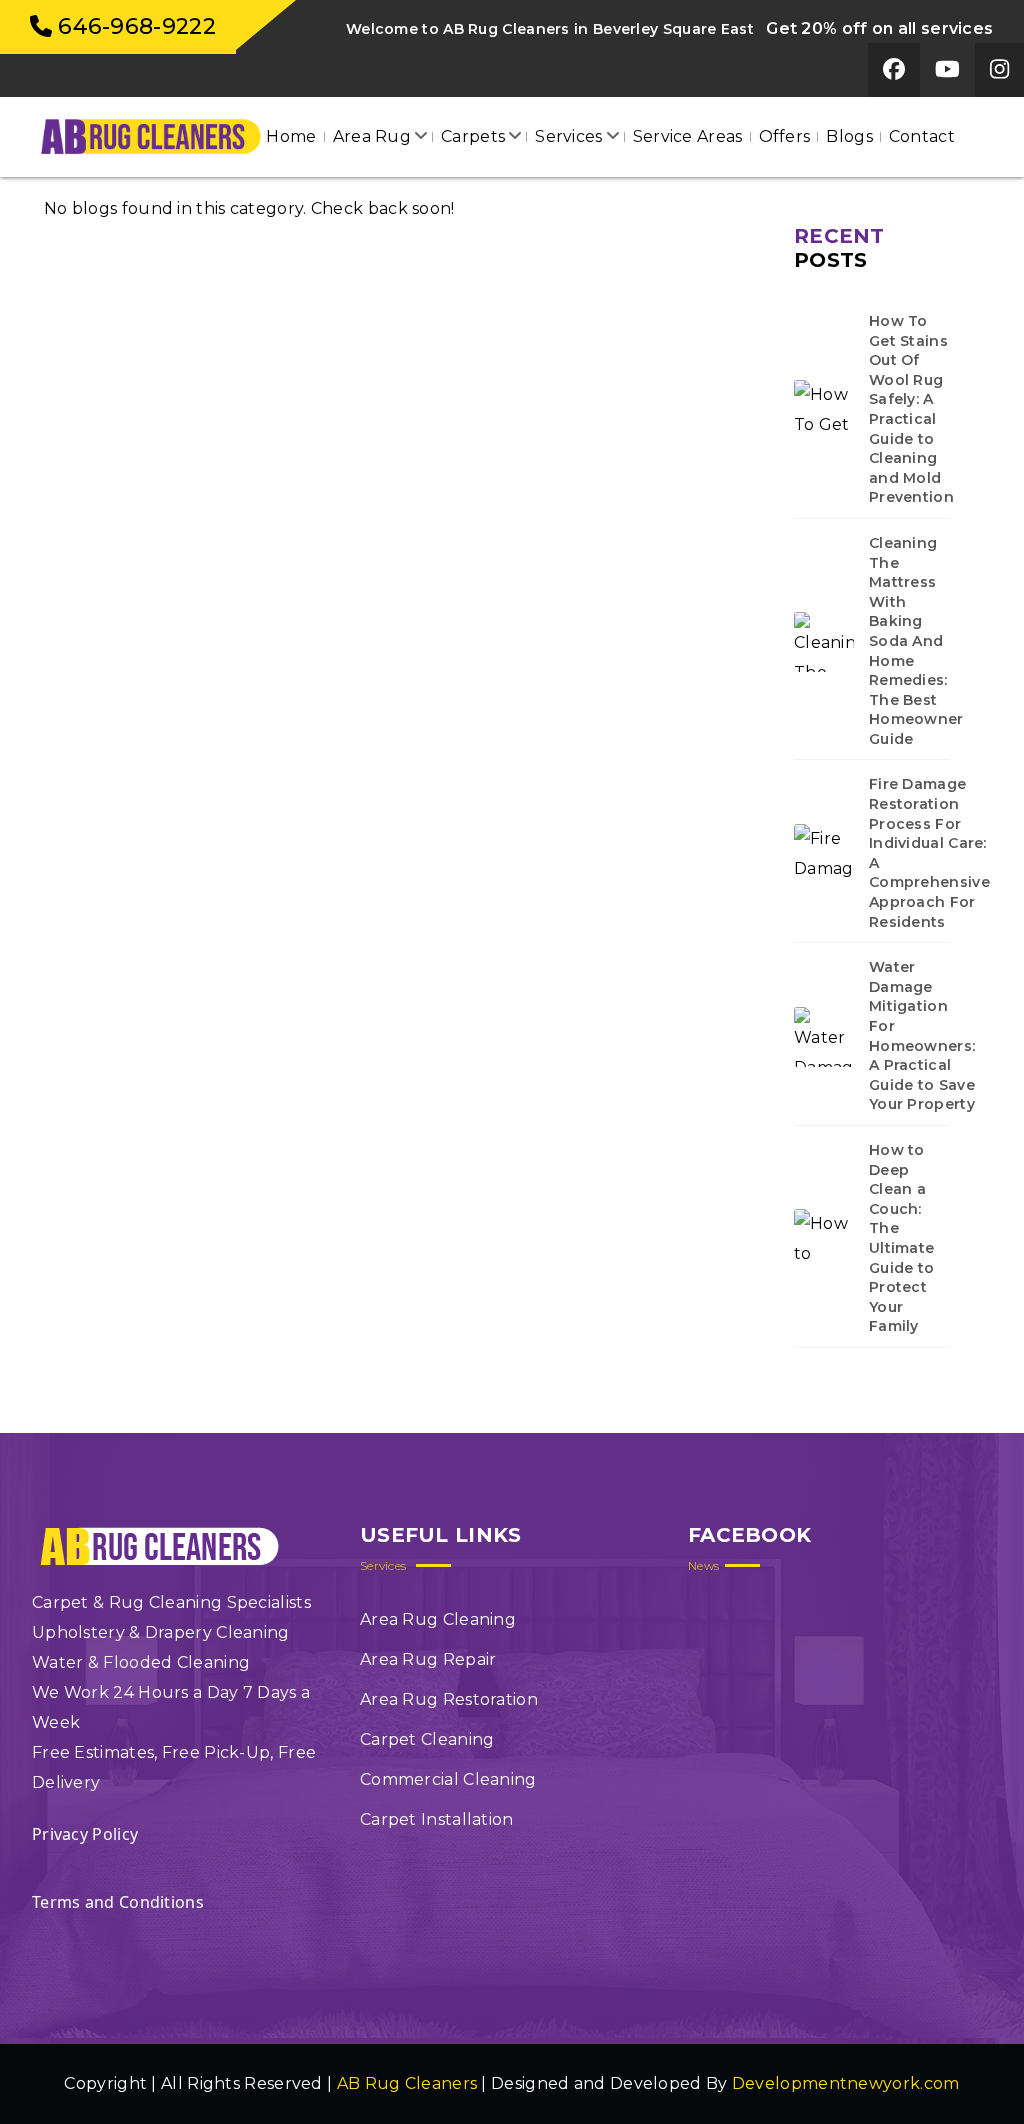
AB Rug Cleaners (407, 2083)
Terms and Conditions (118, 1902)
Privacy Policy (85, 1834)
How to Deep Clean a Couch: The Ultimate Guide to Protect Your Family (901, 1238)
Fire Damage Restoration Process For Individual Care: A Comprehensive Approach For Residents (929, 852)
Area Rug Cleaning (438, 1619)
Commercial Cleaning (448, 1779)
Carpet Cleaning (427, 1739)
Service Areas (688, 136)
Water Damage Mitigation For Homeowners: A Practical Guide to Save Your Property (922, 1035)
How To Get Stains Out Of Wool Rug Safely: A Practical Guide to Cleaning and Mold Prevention (911, 409)
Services (568, 136)
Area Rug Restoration (449, 1699)
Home (291, 136)
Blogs (849, 136)
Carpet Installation (437, 1819)
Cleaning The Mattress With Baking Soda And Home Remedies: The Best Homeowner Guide (916, 641)
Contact (922, 136)
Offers (785, 136)
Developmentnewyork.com (846, 2083)
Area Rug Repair (428, 1659)
